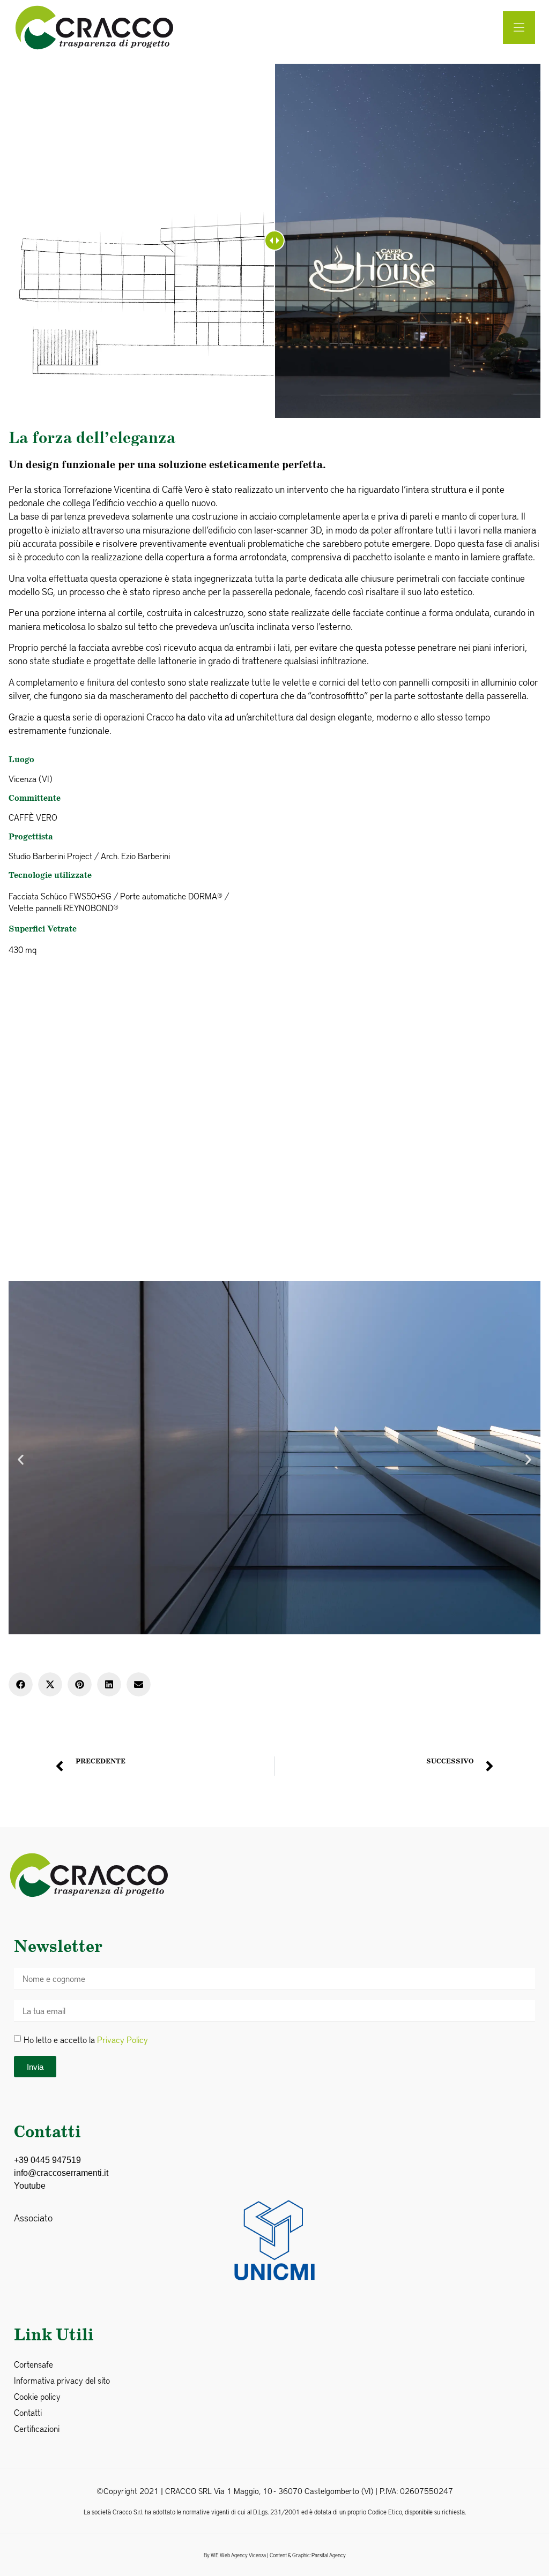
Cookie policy (37, 2396)
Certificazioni (37, 2428)
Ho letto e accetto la (86, 2040)
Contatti (28, 2412)
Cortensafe (34, 2364)
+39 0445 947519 (47, 2160)
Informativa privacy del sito (62, 2380)
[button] (21, 1459)
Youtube (30, 2186)
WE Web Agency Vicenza (238, 2555)
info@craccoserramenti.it (61, 2173)
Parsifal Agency (329, 2555)
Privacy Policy (123, 2040)
